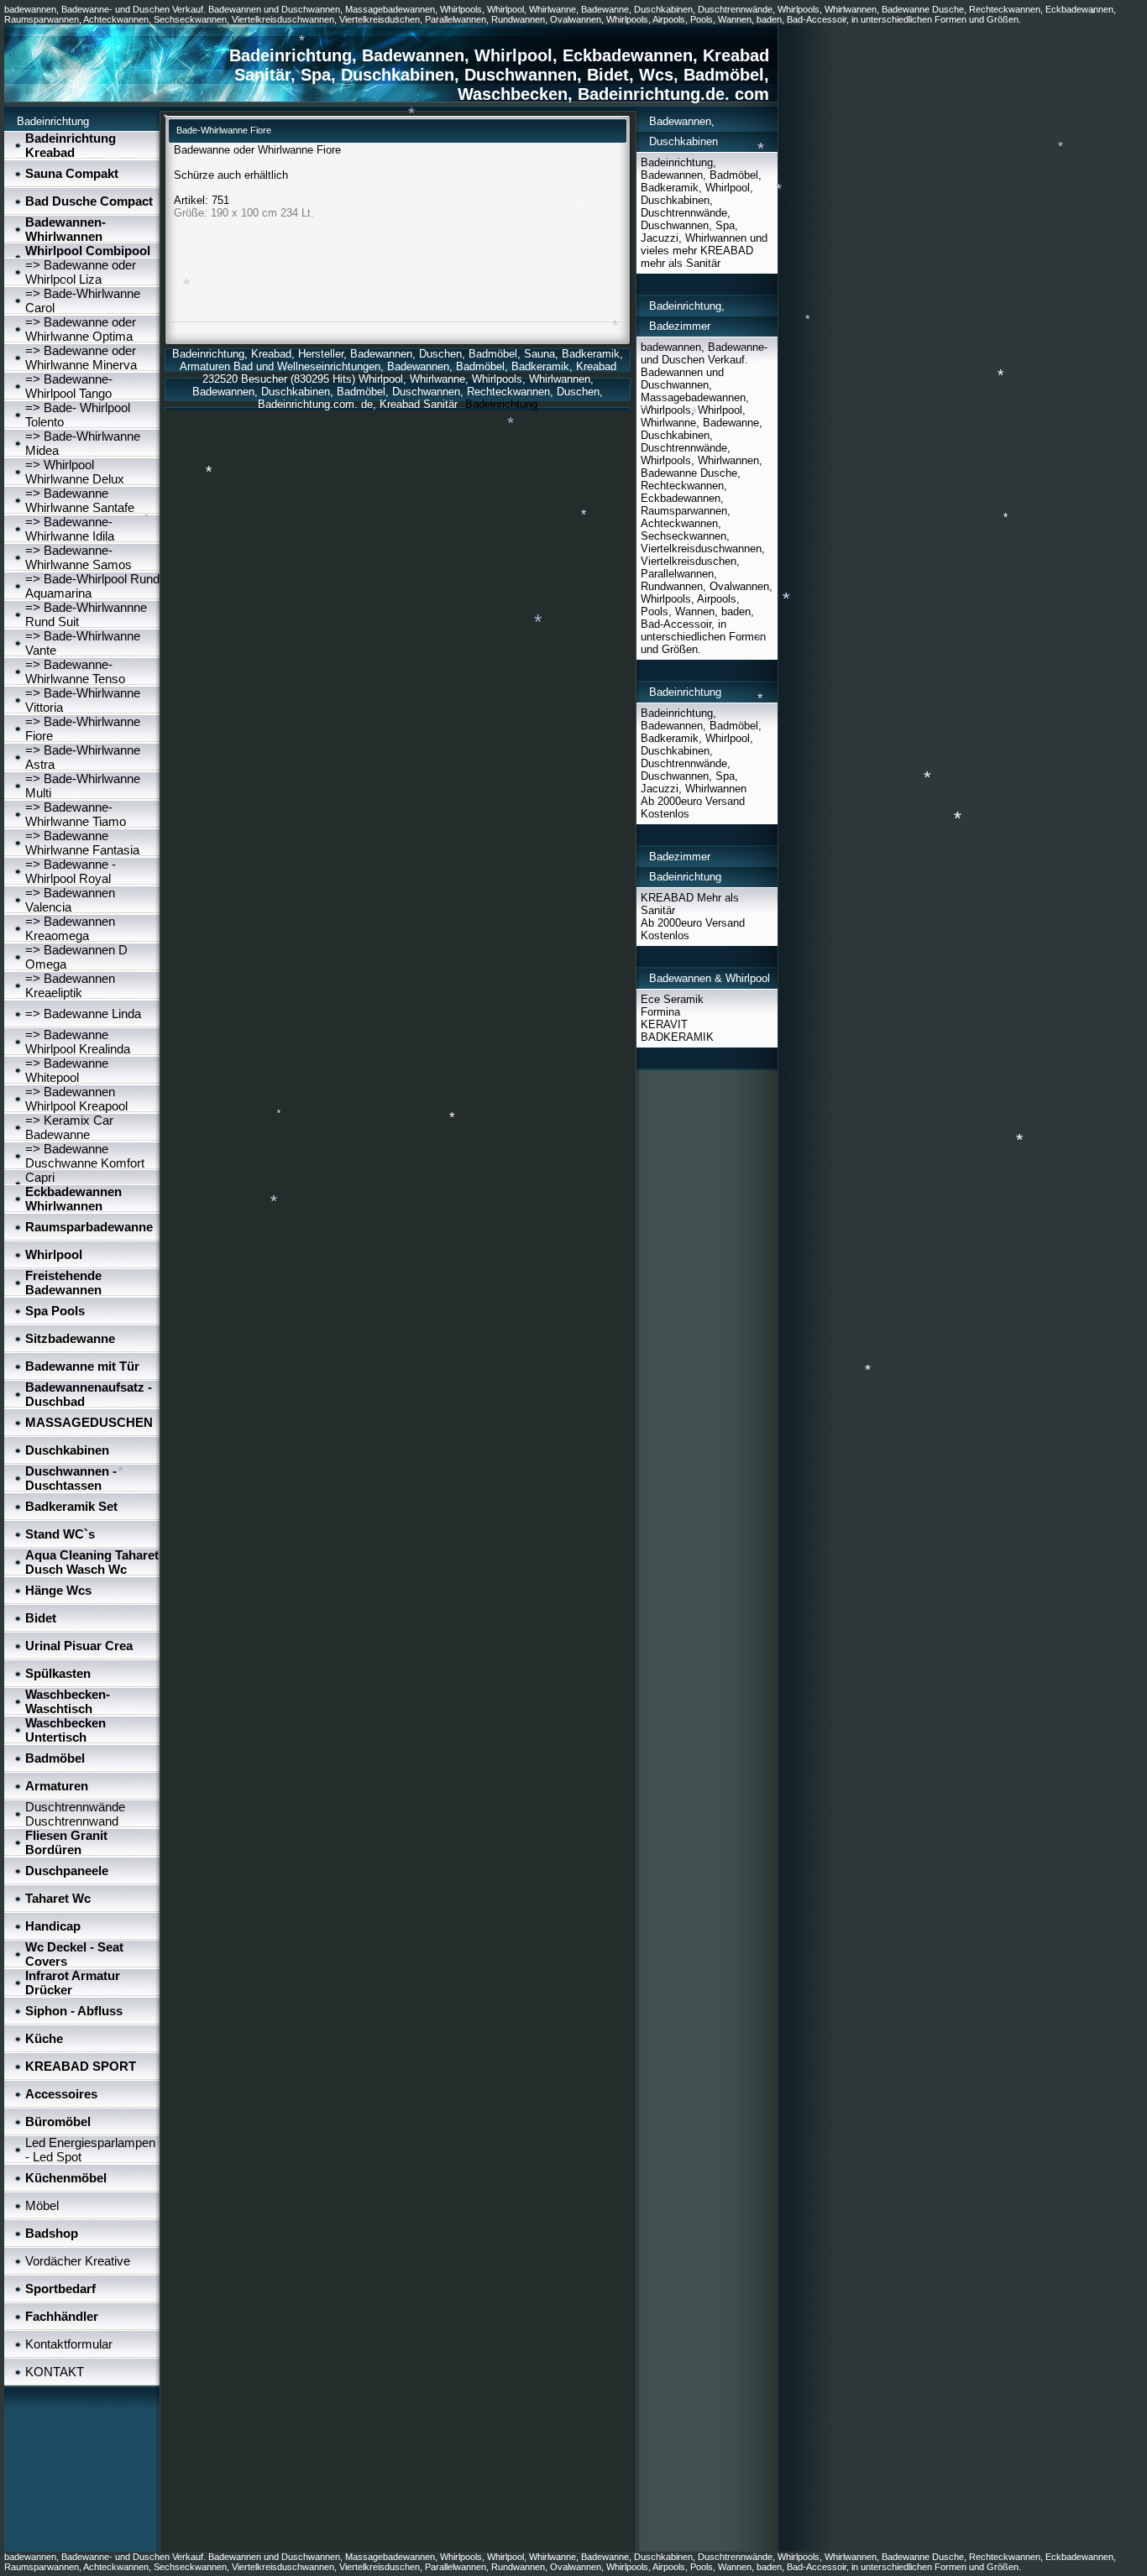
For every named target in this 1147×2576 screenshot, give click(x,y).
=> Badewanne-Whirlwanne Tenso (75, 671)
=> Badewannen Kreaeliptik (70, 985)
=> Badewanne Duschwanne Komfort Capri (85, 1163)
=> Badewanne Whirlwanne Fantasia (82, 843)
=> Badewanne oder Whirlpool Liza (81, 272)
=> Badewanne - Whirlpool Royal (71, 871)
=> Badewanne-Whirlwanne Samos (79, 557)
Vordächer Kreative (78, 2261)
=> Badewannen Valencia (70, 900)
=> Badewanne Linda (83, 1014)
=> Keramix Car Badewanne (69, 1127)
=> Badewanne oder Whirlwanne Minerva (81, 358)
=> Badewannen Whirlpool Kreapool (76, 1099)
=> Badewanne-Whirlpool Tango (69, 386)
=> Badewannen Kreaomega (70, 928)
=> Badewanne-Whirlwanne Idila (70, 529)
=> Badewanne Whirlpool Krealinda (78, 1042)
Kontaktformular (69, 2344)
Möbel (42, 2205)
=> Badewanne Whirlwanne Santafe (80, 500)
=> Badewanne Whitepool (67, 1070)
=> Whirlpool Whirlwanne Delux (75, 472)
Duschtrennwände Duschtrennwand (75, 1814)
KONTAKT (55, 2372)
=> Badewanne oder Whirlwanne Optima (81, 329)
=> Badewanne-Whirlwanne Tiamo (76, 814)
